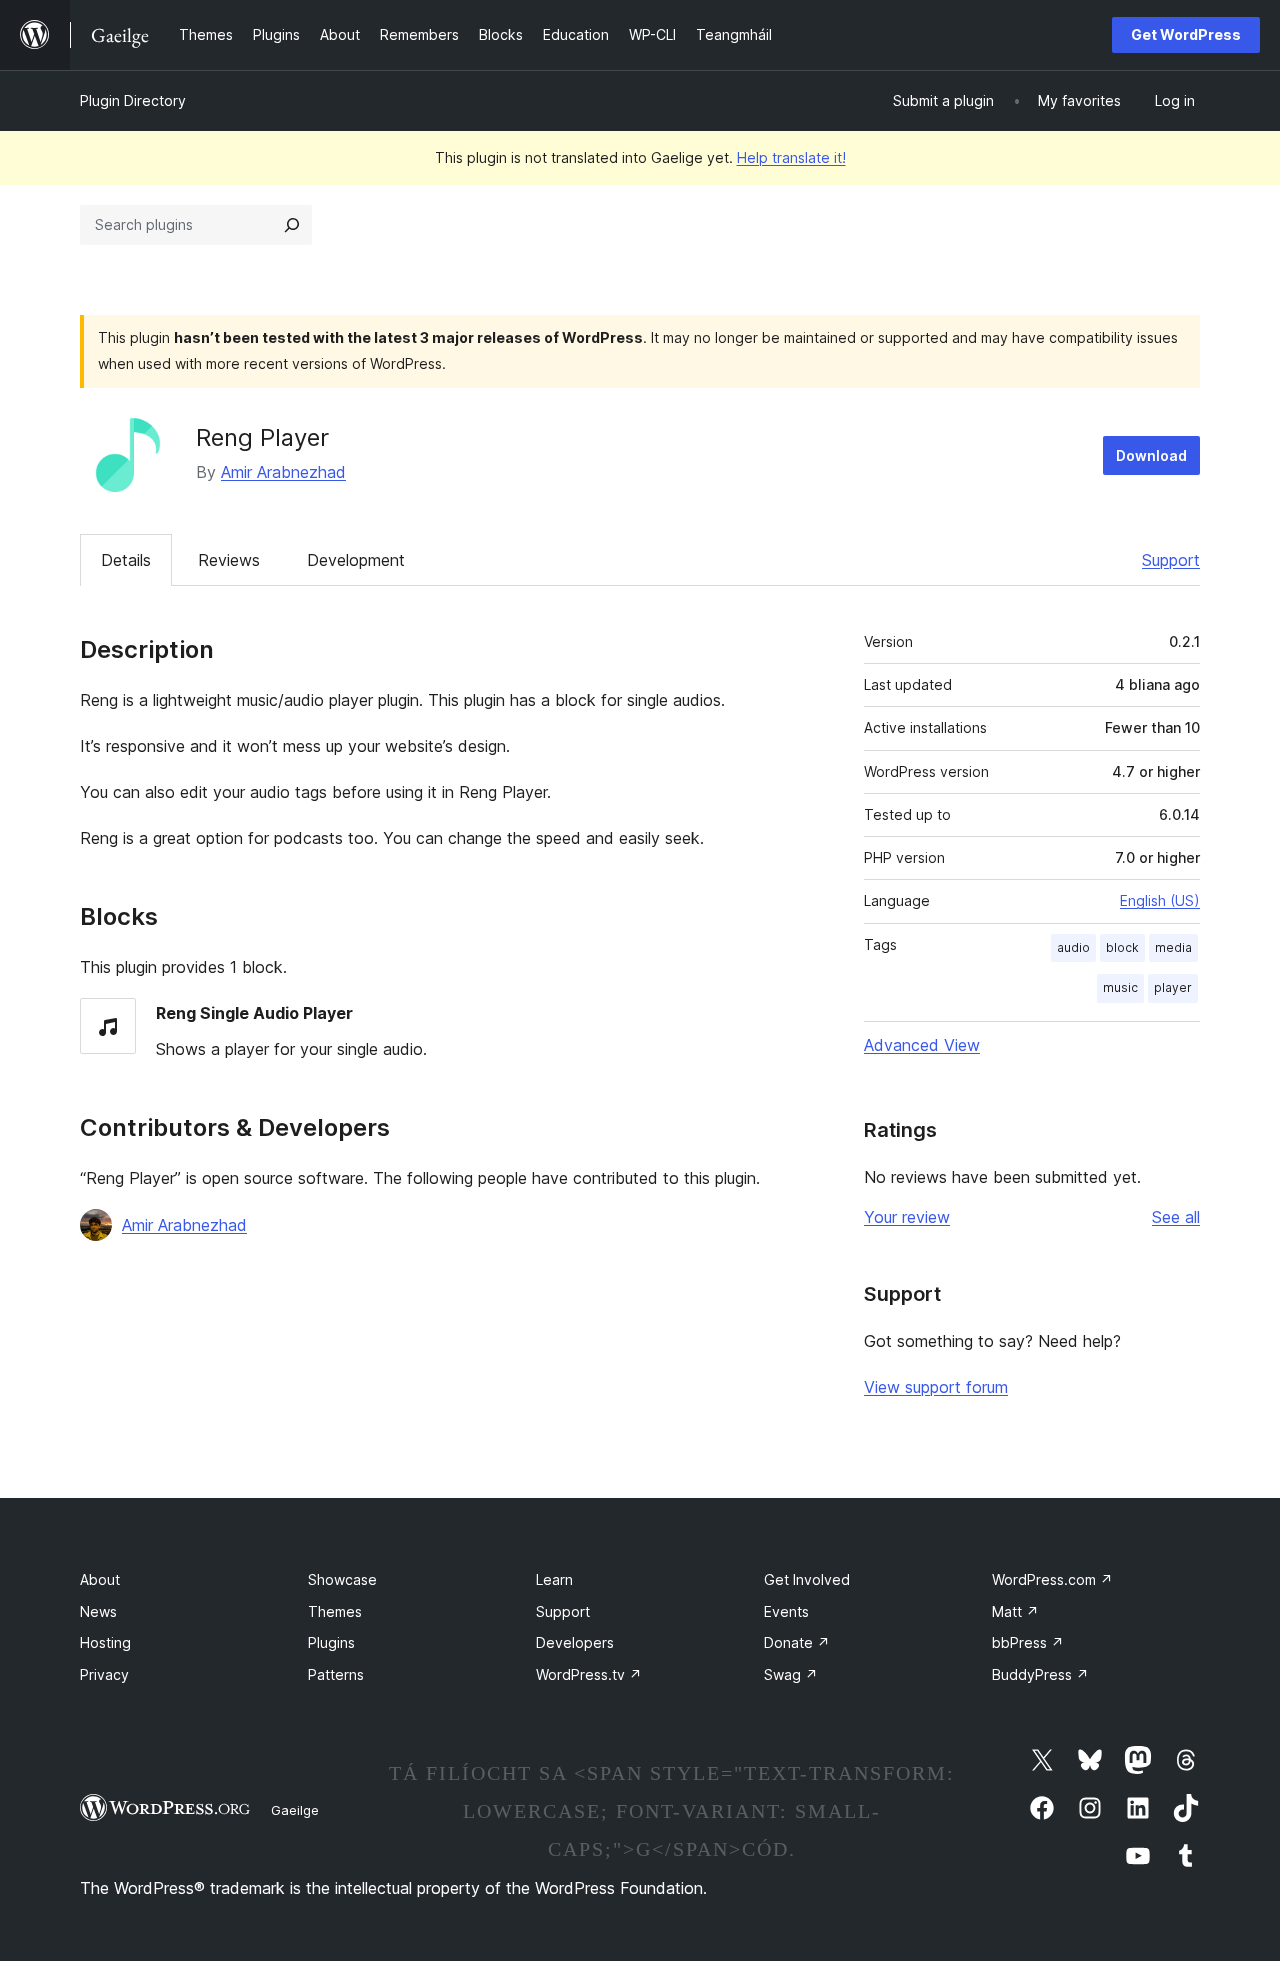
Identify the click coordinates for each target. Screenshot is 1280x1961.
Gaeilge (295, 1810)
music (1120, 987)
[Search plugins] (292, 225)
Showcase (342, 1579)
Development (356, 560)
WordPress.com (1052, 1579)
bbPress (1028, 1642)
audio (1073, 947)
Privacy (104, 1674)
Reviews (229, 560)
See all (1176, 1217)
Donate (797, 1642)
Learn (554, 1579)
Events (786, 1611)
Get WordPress (1186, 34)
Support (1171, 560)
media (1173, 947)
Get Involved (807, 1579)
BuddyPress (1040, 1674)
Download (1151, 455)
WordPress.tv (589, 1674)
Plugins (331, 1642)
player (1173, 987)
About (100, 1579)
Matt (1015, 1611)
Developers (575, 1642)
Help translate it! (791, 157)
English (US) (1160, 900)
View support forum (936, 1387)
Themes (335, 1611)
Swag (791, 1674)
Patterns (336, 1674)
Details (126, 560)
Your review (907, 1217)
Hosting (105, 1642)
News (98, 1611)
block (1122, 947)
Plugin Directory (133, 100)
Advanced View (922, 1045)
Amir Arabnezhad (283, 472)
